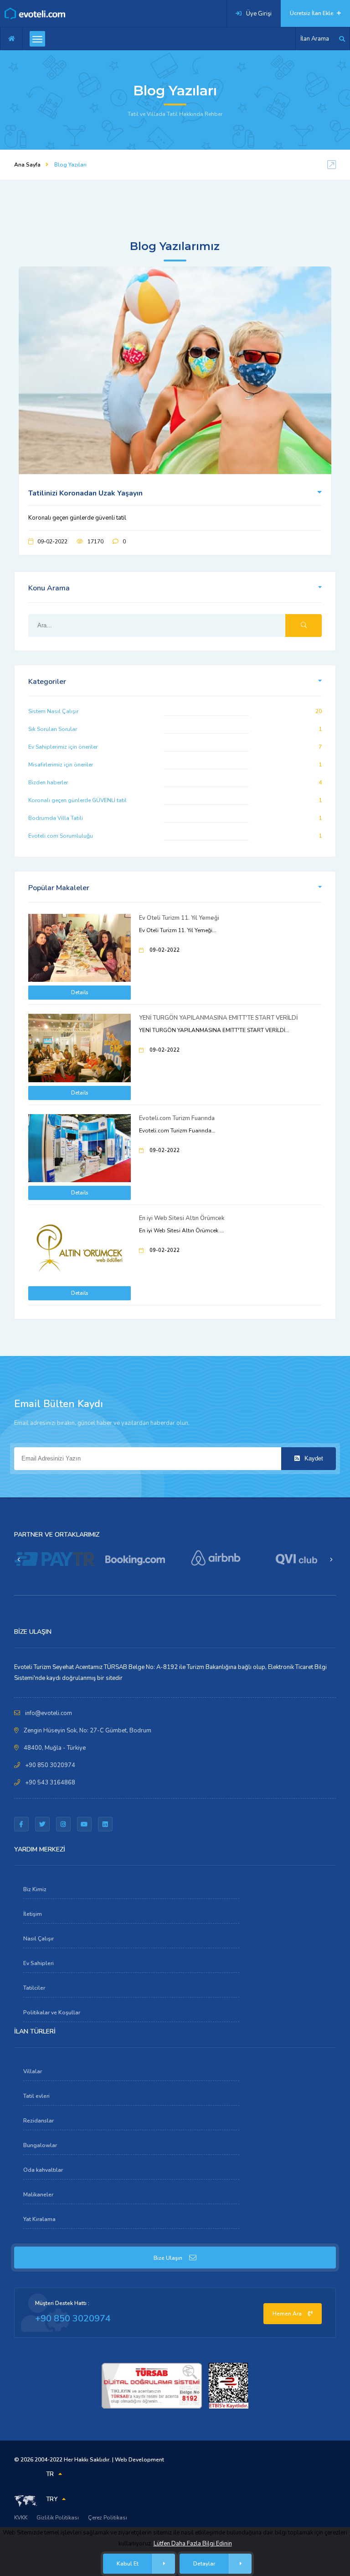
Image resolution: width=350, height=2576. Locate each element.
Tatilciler (34, 1988)
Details (80, 993)
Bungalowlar (40, 2145)
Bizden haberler (48, 782)
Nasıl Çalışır (39, 1939)
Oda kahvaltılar (43, 2170)
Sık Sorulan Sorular (53, 729)
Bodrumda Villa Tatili (56, 818)
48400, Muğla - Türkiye (55, 1748)
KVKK (21, 2518)
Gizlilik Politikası (58, 2518)
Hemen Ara (288, 2314)
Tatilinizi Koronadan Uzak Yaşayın (85, 493)
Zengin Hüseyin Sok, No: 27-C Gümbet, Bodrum (87, 1731)
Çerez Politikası (108, 2518)
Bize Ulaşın (168, 2258)
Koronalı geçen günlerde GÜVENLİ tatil (77, 800)
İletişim (33, 1914)
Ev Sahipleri (39, 1963)
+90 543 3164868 (50, 1783)
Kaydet (313, 1458)
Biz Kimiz (35, 1889)
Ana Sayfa (27, 165)
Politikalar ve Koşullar (52, 2013)
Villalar (33, 2071)
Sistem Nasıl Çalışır (53, 711)
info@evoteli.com (49, 1713)
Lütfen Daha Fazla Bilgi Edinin (193, 2544)
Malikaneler (38, 2195)
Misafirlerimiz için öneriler (61, 765)
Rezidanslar (39, 2121)
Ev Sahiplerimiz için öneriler (63, 747)
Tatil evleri (36, 2096)
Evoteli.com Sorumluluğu (61, 836)
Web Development (139, 2460)
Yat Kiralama (39, 2219)
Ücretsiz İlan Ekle (312, 13)
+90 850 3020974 (50, 1765)
